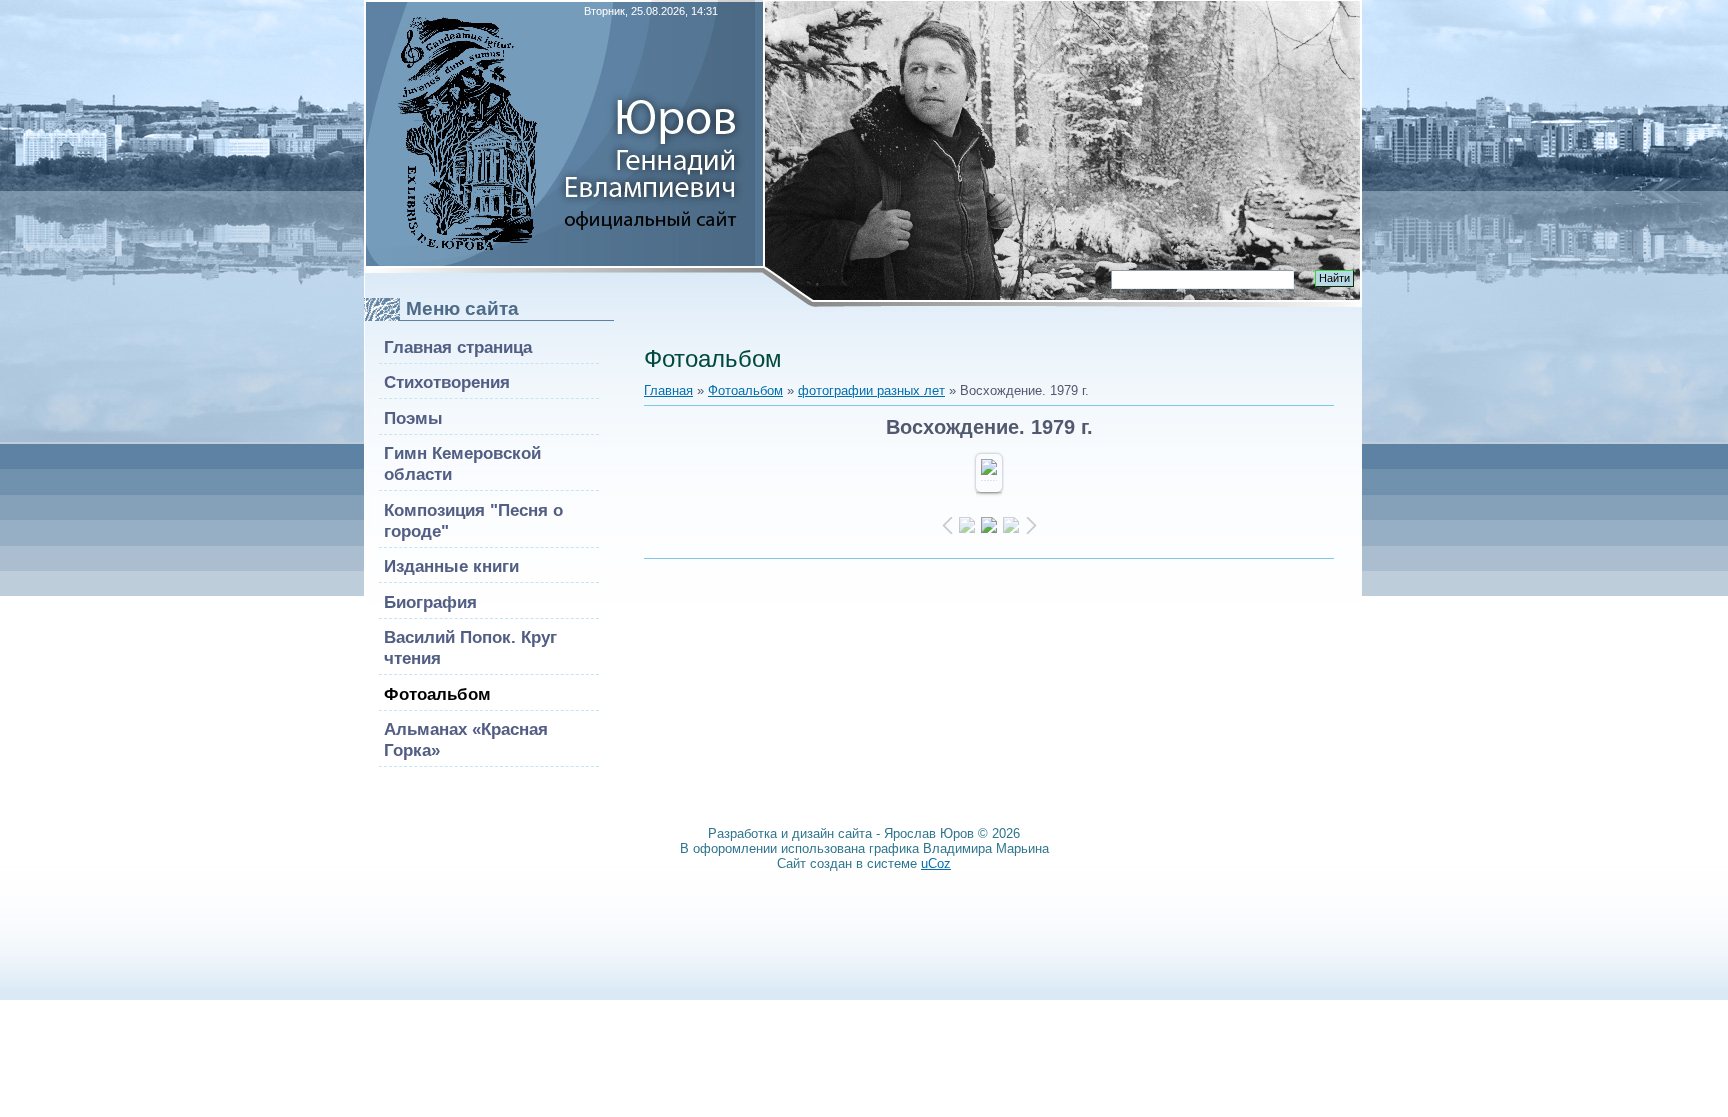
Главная (668, 390)
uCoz (936, 863)
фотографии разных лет (871, 390)
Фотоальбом (745, 390)
